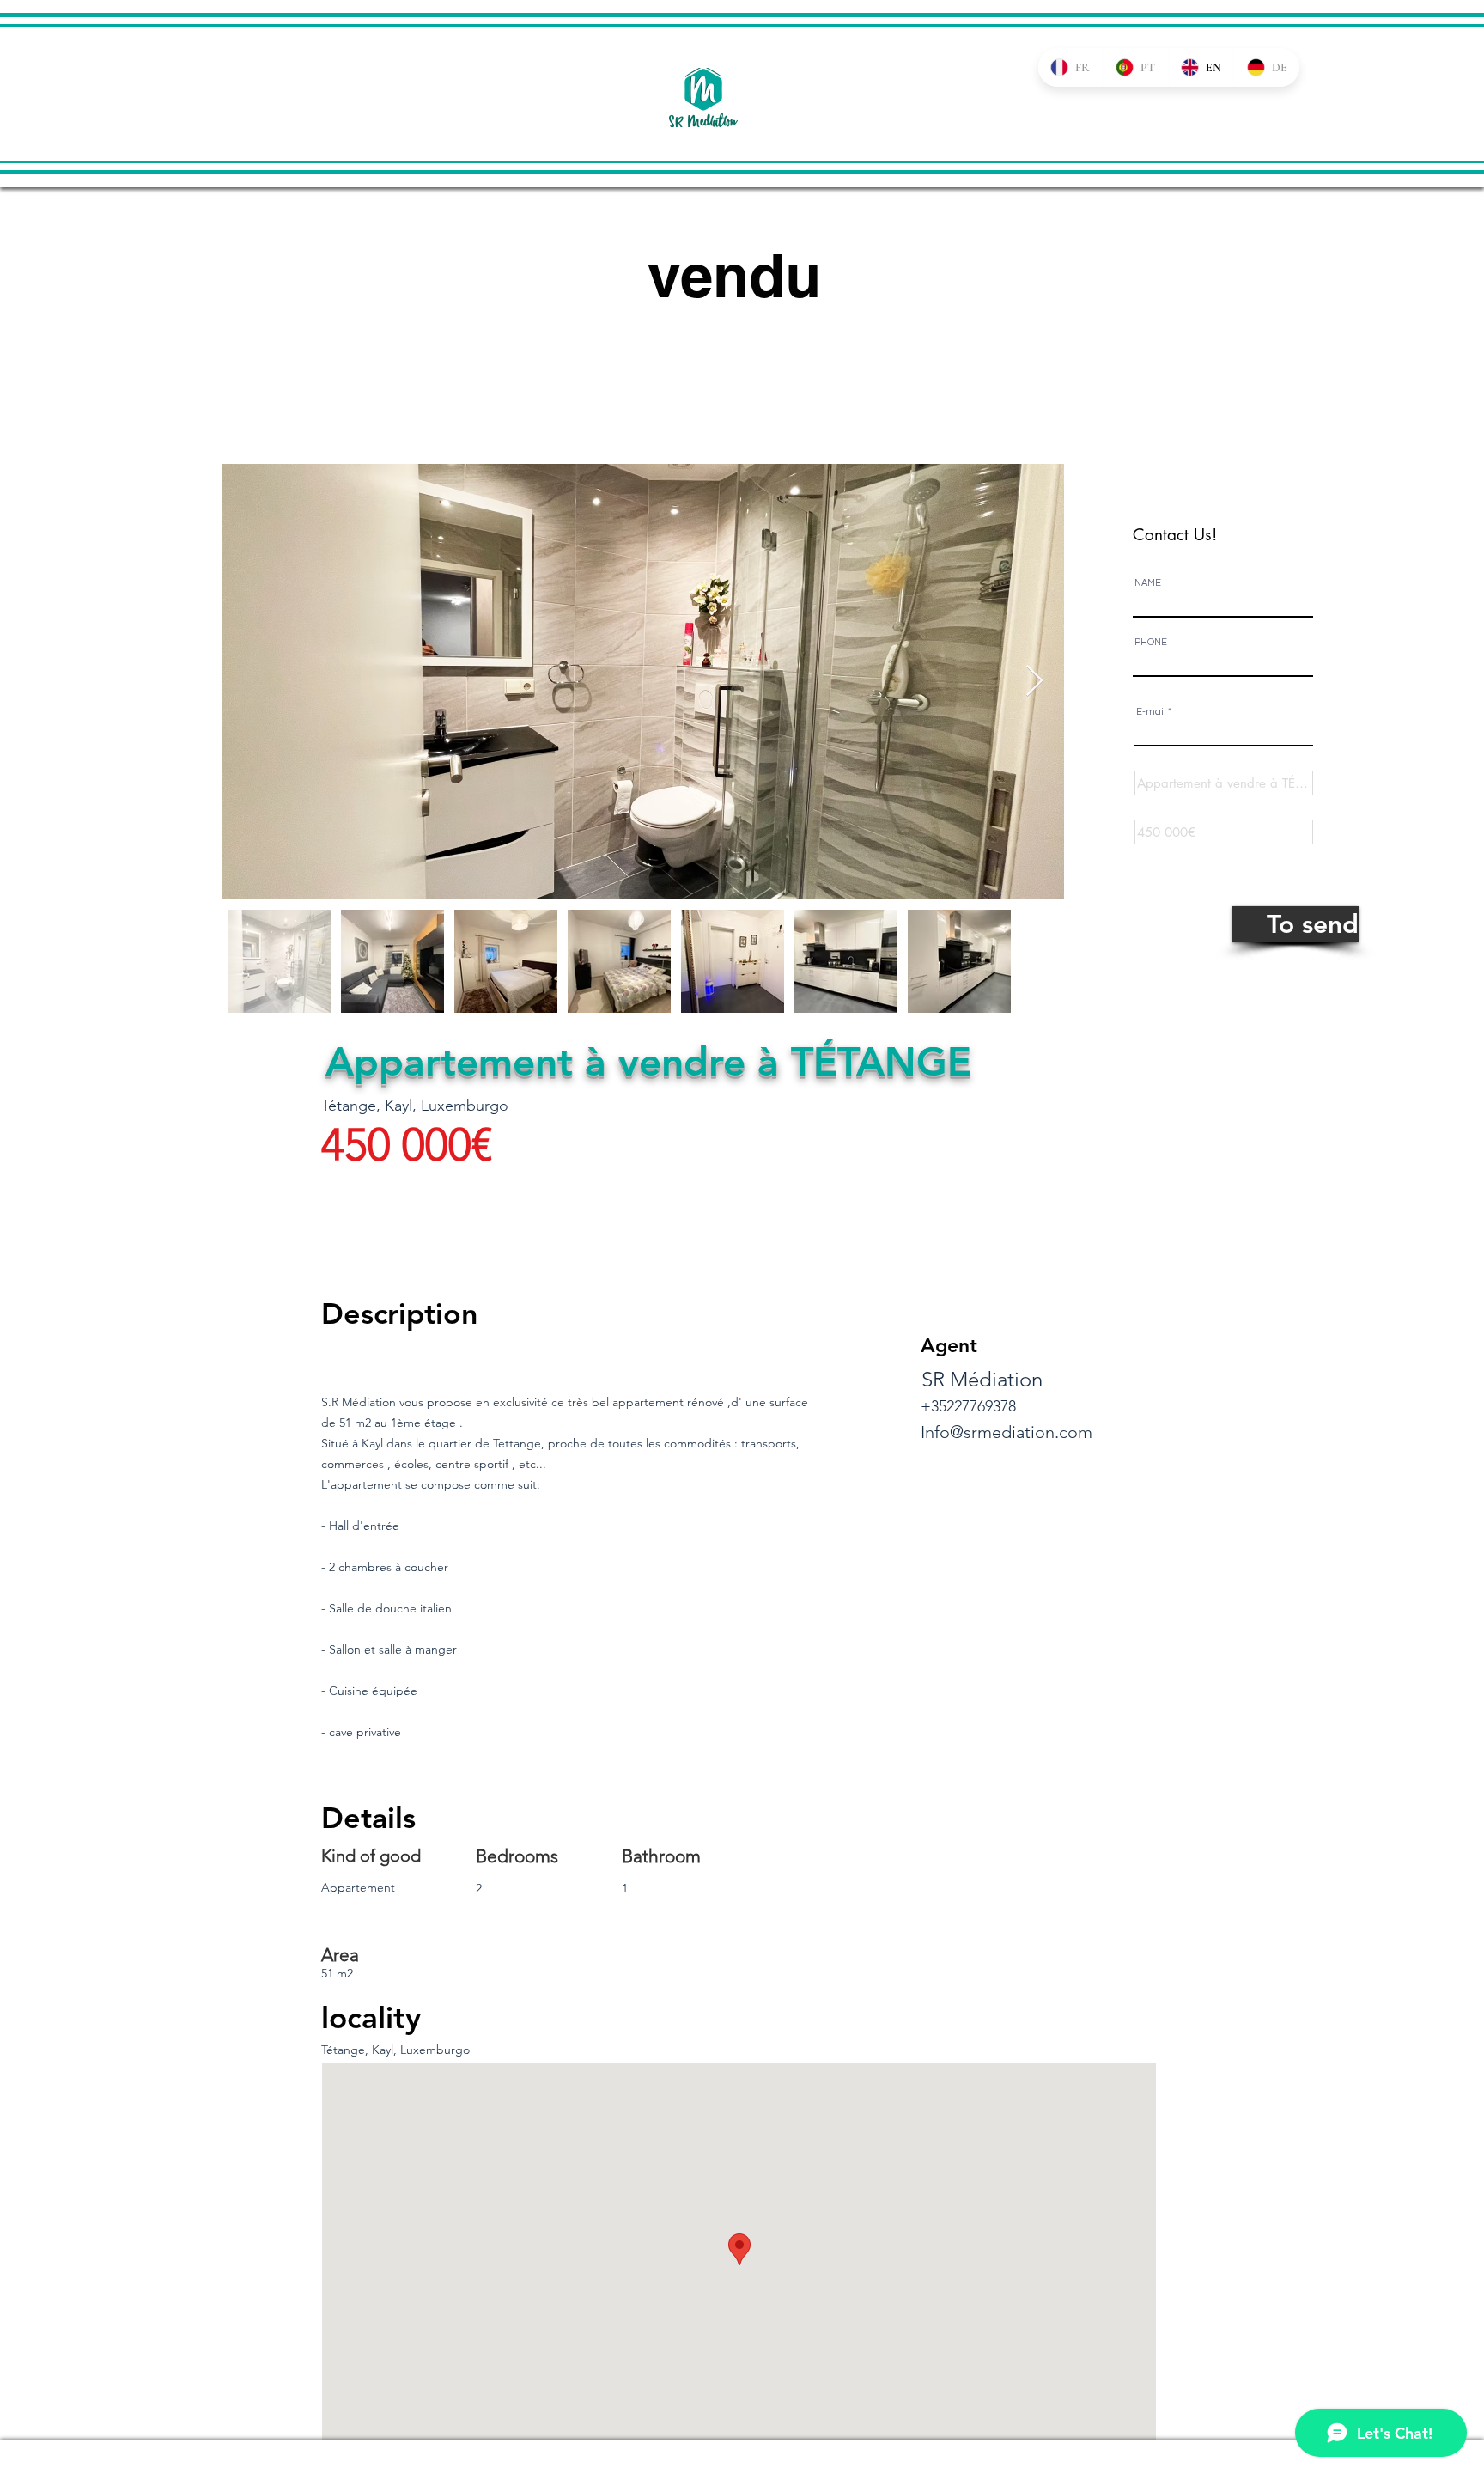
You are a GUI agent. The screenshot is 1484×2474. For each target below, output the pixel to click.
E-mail (1151, 712)
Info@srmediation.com (1007, 1432)
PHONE (1151, 642)
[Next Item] (1034, 682)
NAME (1148, 583)
